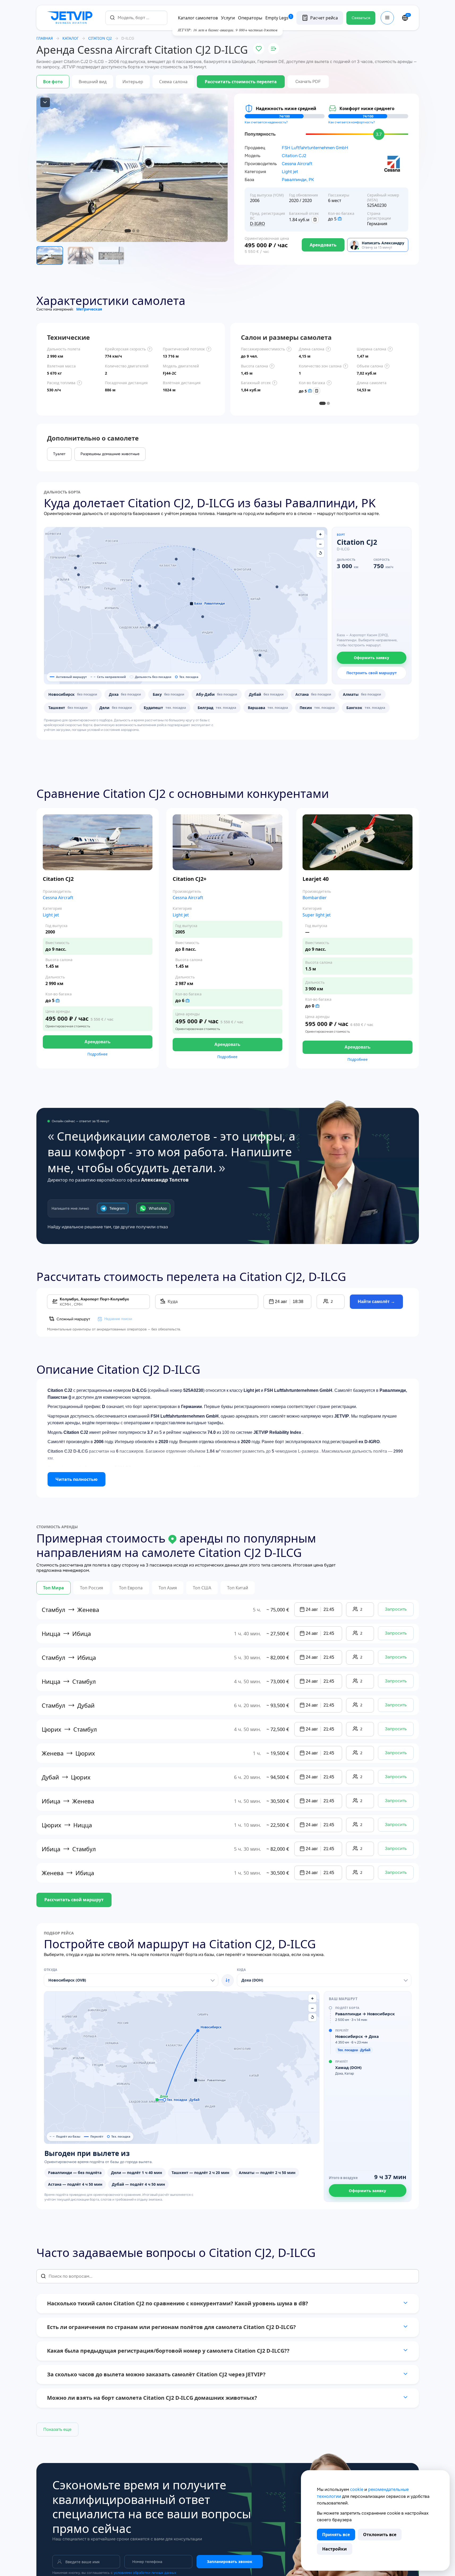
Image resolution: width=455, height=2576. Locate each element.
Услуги (228, 18)
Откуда (51, 1970)
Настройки (335, 2549)
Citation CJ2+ (190, 879)
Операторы (250, 18)
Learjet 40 (316, 879)
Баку (169, 694)
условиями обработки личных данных (145, 2573)
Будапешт (165, 708)
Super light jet (317, 915)
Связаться (361, 18)
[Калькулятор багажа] (315, 220)
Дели (116, 708)
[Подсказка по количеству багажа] (340, 219)
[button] (194, 549)
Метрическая (89, 309)
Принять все (336, 2535)
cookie (357, 2489)
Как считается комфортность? (352, 122)
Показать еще (57, 2429)
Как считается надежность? (266, 122)
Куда (241, 1970)
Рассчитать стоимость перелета (241, 82)
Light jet (290, 172)
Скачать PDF (308, 81)
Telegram (117, 1208)
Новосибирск (73, 694)
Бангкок (366, 708)
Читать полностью (76, 1479)
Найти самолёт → (376, 1302)
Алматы (362, 694)
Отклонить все (380, 2535)
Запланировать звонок (230, 2562)
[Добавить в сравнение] (274, 49)
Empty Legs (279, 18)
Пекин (317, 708)
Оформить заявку (371, 658)
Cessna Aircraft (297, 164)
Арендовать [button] (97, 1042)
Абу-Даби (217, 694)
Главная (45, 38)
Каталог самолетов (198, 18)
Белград (217, 708)
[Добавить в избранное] (259, 49)
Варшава (268, 708)
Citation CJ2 (294, 156)
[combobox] (136, 18)
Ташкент (68, 708)
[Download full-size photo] (45, 102)
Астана (313, 694)
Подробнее (97, 1054)
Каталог (71, 38)
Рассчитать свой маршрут (74, 1900)
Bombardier (315, 898)
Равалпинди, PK (298, 180)
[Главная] (71, 18)
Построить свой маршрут (372, 673)
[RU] (405, 18)
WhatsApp (158, 1208)
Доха (125, 694)
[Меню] (387, 18)
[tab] (322, 403)
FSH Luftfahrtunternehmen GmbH (315, 148)
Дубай (266, 694)
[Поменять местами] (228, 1980)
